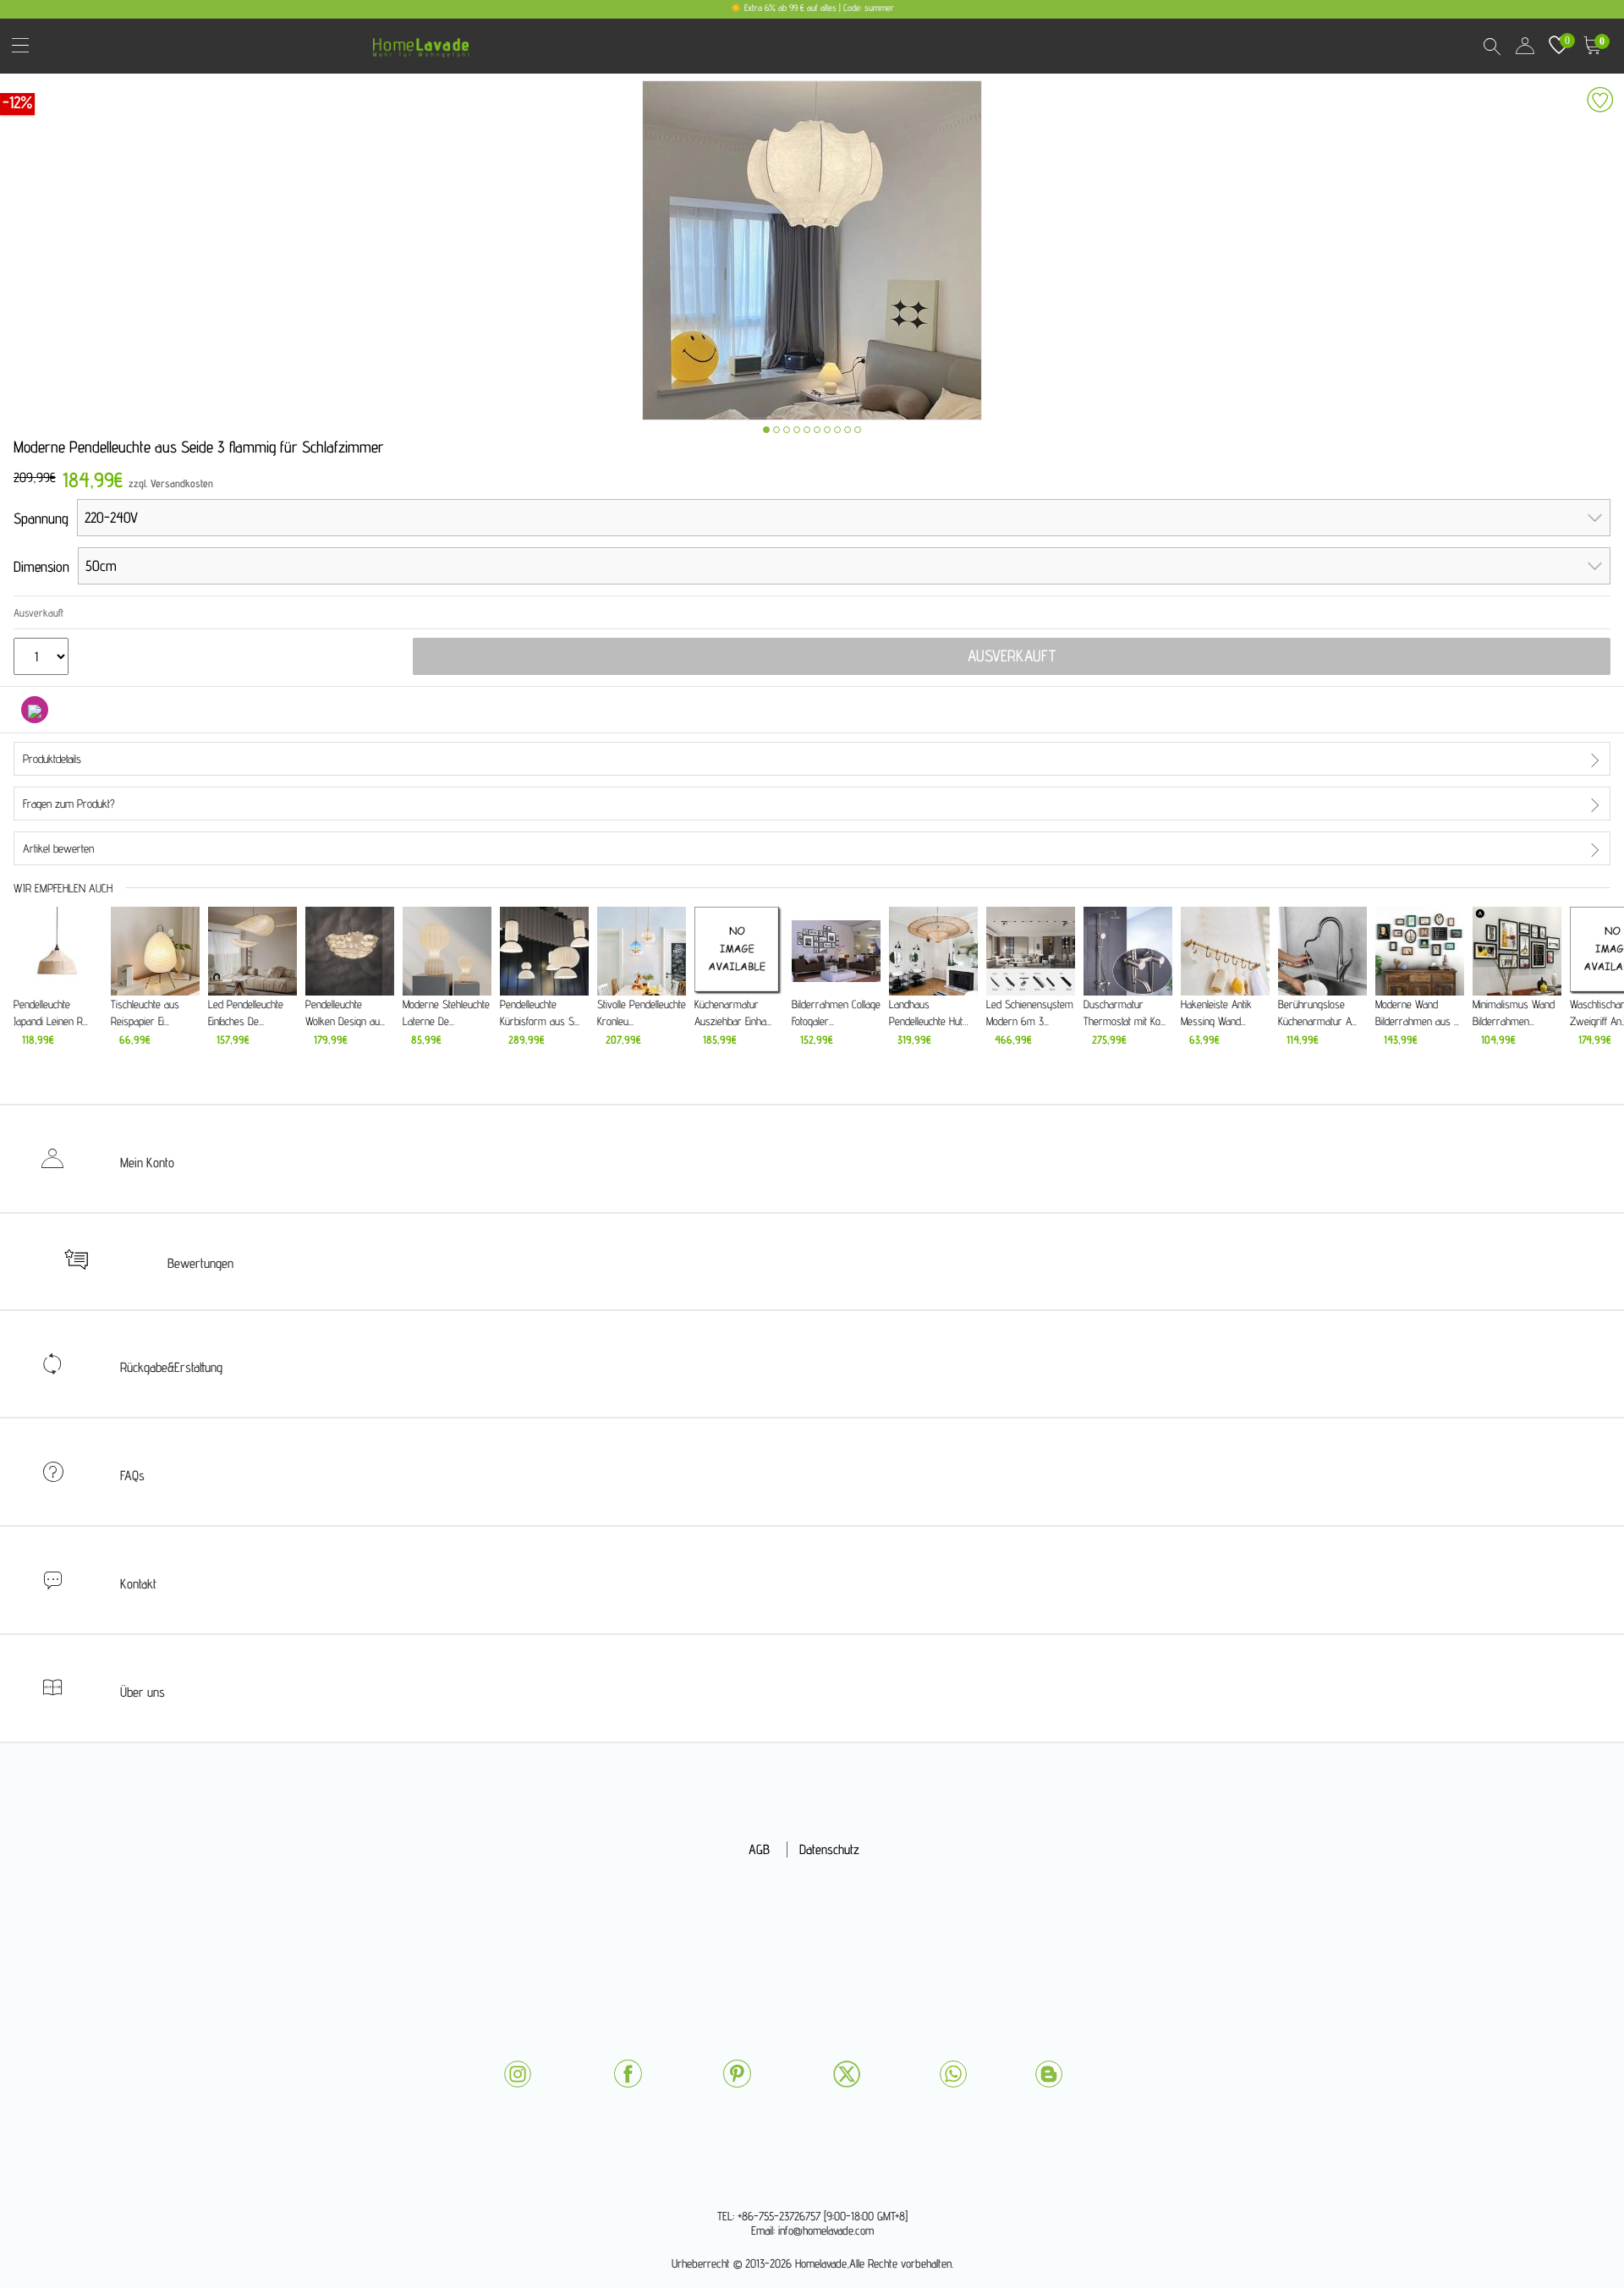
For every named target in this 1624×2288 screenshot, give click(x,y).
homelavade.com (425, 42)
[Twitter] (847, 2074)
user (1525, 46)
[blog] (1049, 2074)
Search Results (1491, 46)
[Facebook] (628, 2074)
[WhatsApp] (953, 2074)
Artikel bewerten (58, 848)
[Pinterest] (737, 2074)
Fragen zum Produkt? (69, 804)
